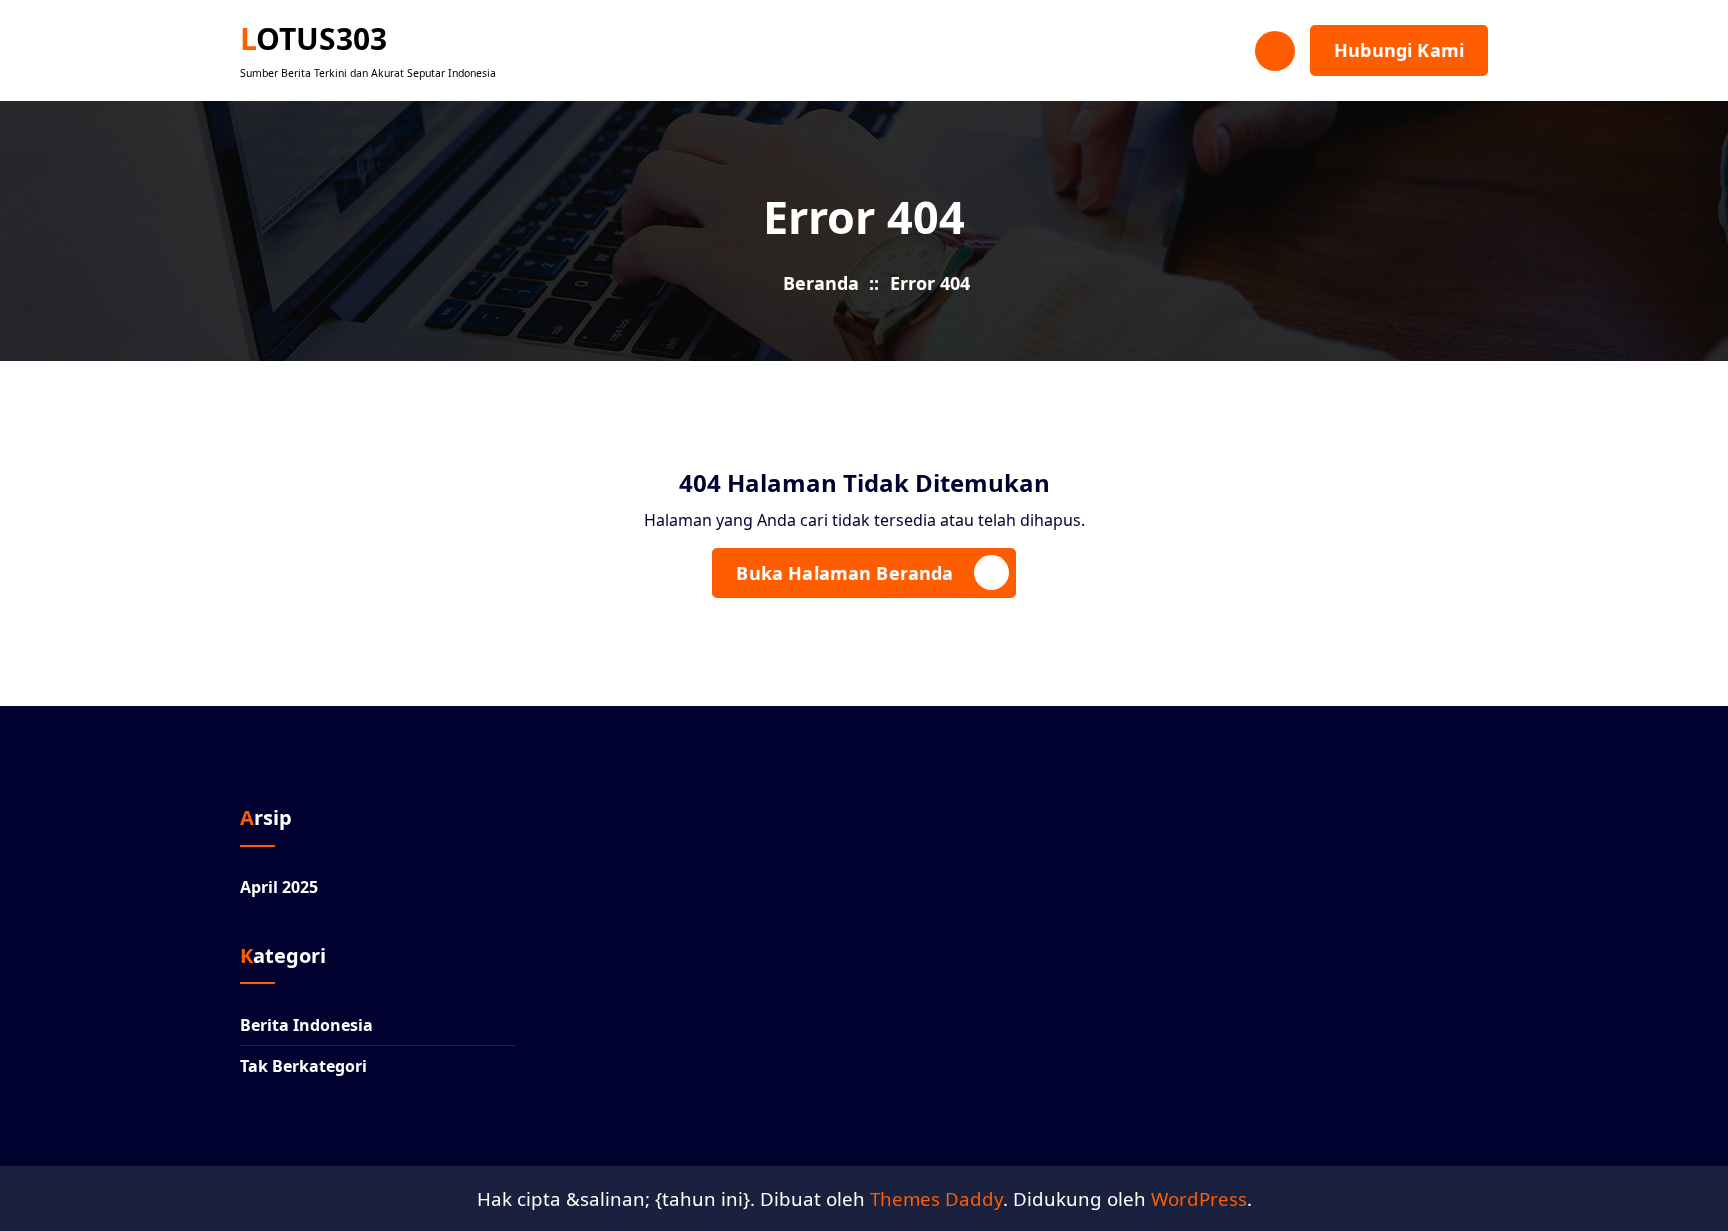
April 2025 (279, 887)
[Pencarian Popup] (1275, 51)
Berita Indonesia (306, 1025)
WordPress (1199, 1198)
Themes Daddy (936, 1198)
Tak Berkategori (303, 1066)
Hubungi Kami (1399, 50)
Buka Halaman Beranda (844, 573)
